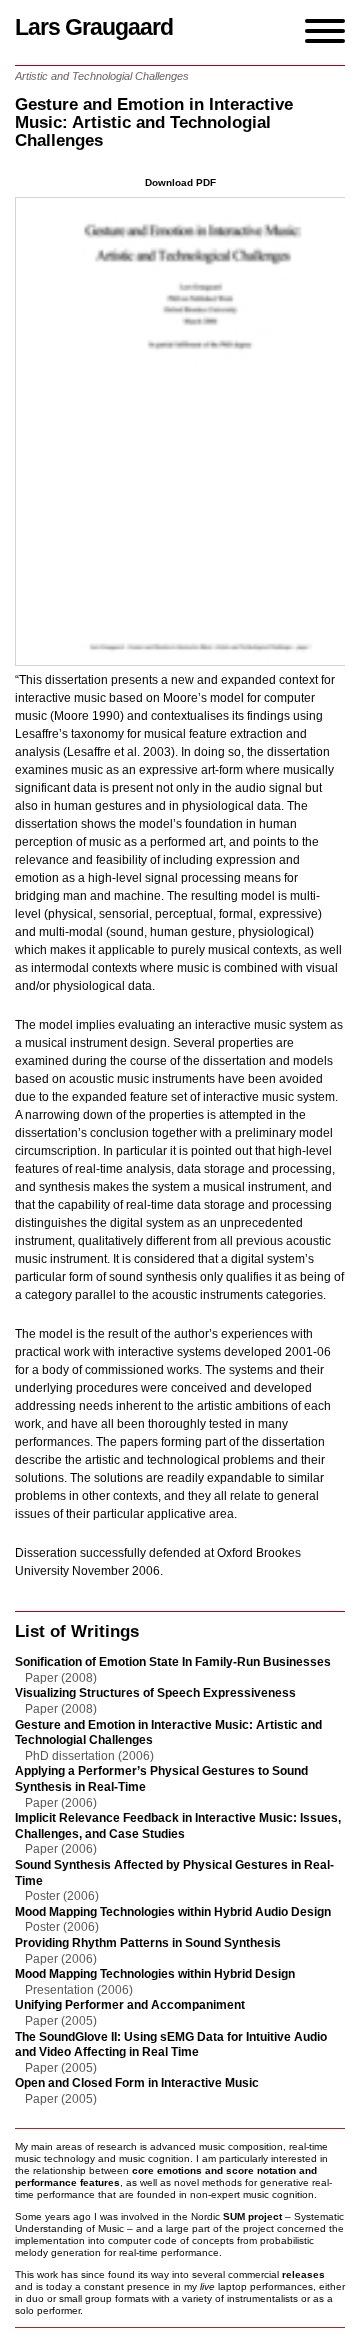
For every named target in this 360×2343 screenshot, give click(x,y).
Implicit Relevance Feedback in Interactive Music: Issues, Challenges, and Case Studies (178, 1826)
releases (303, 2274)
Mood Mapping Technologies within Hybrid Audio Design (173, 1912)
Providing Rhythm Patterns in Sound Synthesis (148, 1943)
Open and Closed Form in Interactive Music (137, 2083)
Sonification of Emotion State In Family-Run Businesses (173, 1662)
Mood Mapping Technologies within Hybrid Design (155, 1974)
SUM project (252, 2216)
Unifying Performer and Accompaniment (130, 2005)
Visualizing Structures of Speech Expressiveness (155, 1693)
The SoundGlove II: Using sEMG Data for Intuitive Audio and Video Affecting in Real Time (171, 2045)
